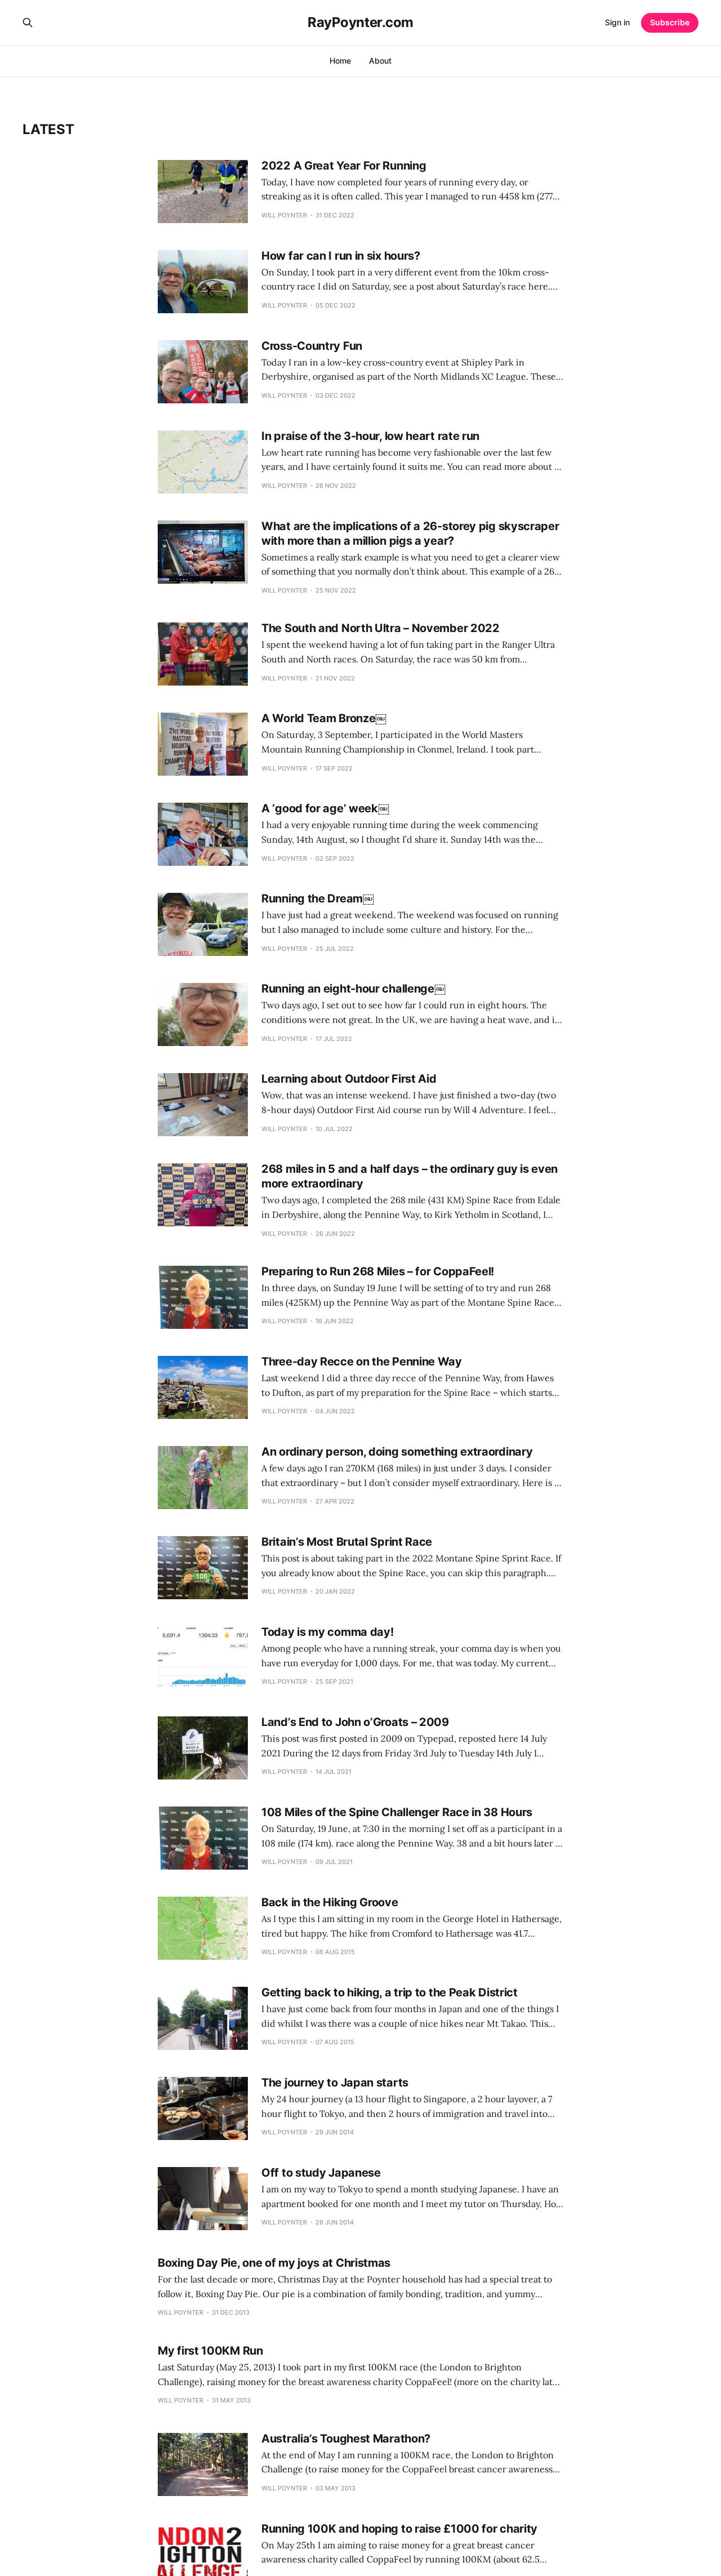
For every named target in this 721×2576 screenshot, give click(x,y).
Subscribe (670, 22)
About (380, 61)
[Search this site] (28, 23)
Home (340, 61)
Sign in (617, 22)
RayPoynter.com (360, 23)
